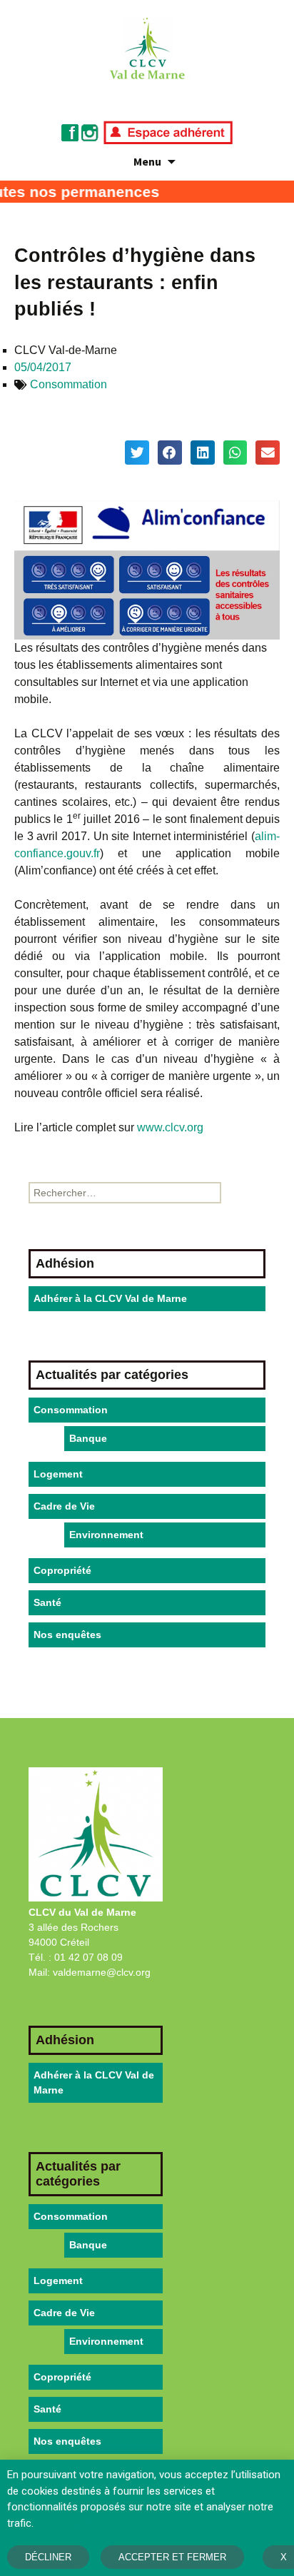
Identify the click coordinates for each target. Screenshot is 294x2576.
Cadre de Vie (64, 1506)
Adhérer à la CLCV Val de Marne (110, 1298)
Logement (58, 1474)
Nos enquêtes (67, 1635)
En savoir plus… (72, 2523)
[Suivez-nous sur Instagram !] (90, 132)
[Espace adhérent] (167, 132)
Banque (88, 1438)
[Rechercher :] (125, 1193)
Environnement (106, 1535)
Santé (47, 1602)
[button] (137, 453)
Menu (147, 161)
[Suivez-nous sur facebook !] (70, 132)
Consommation (69, 384)
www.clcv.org (170, 1127)
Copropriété (62, 1570)
